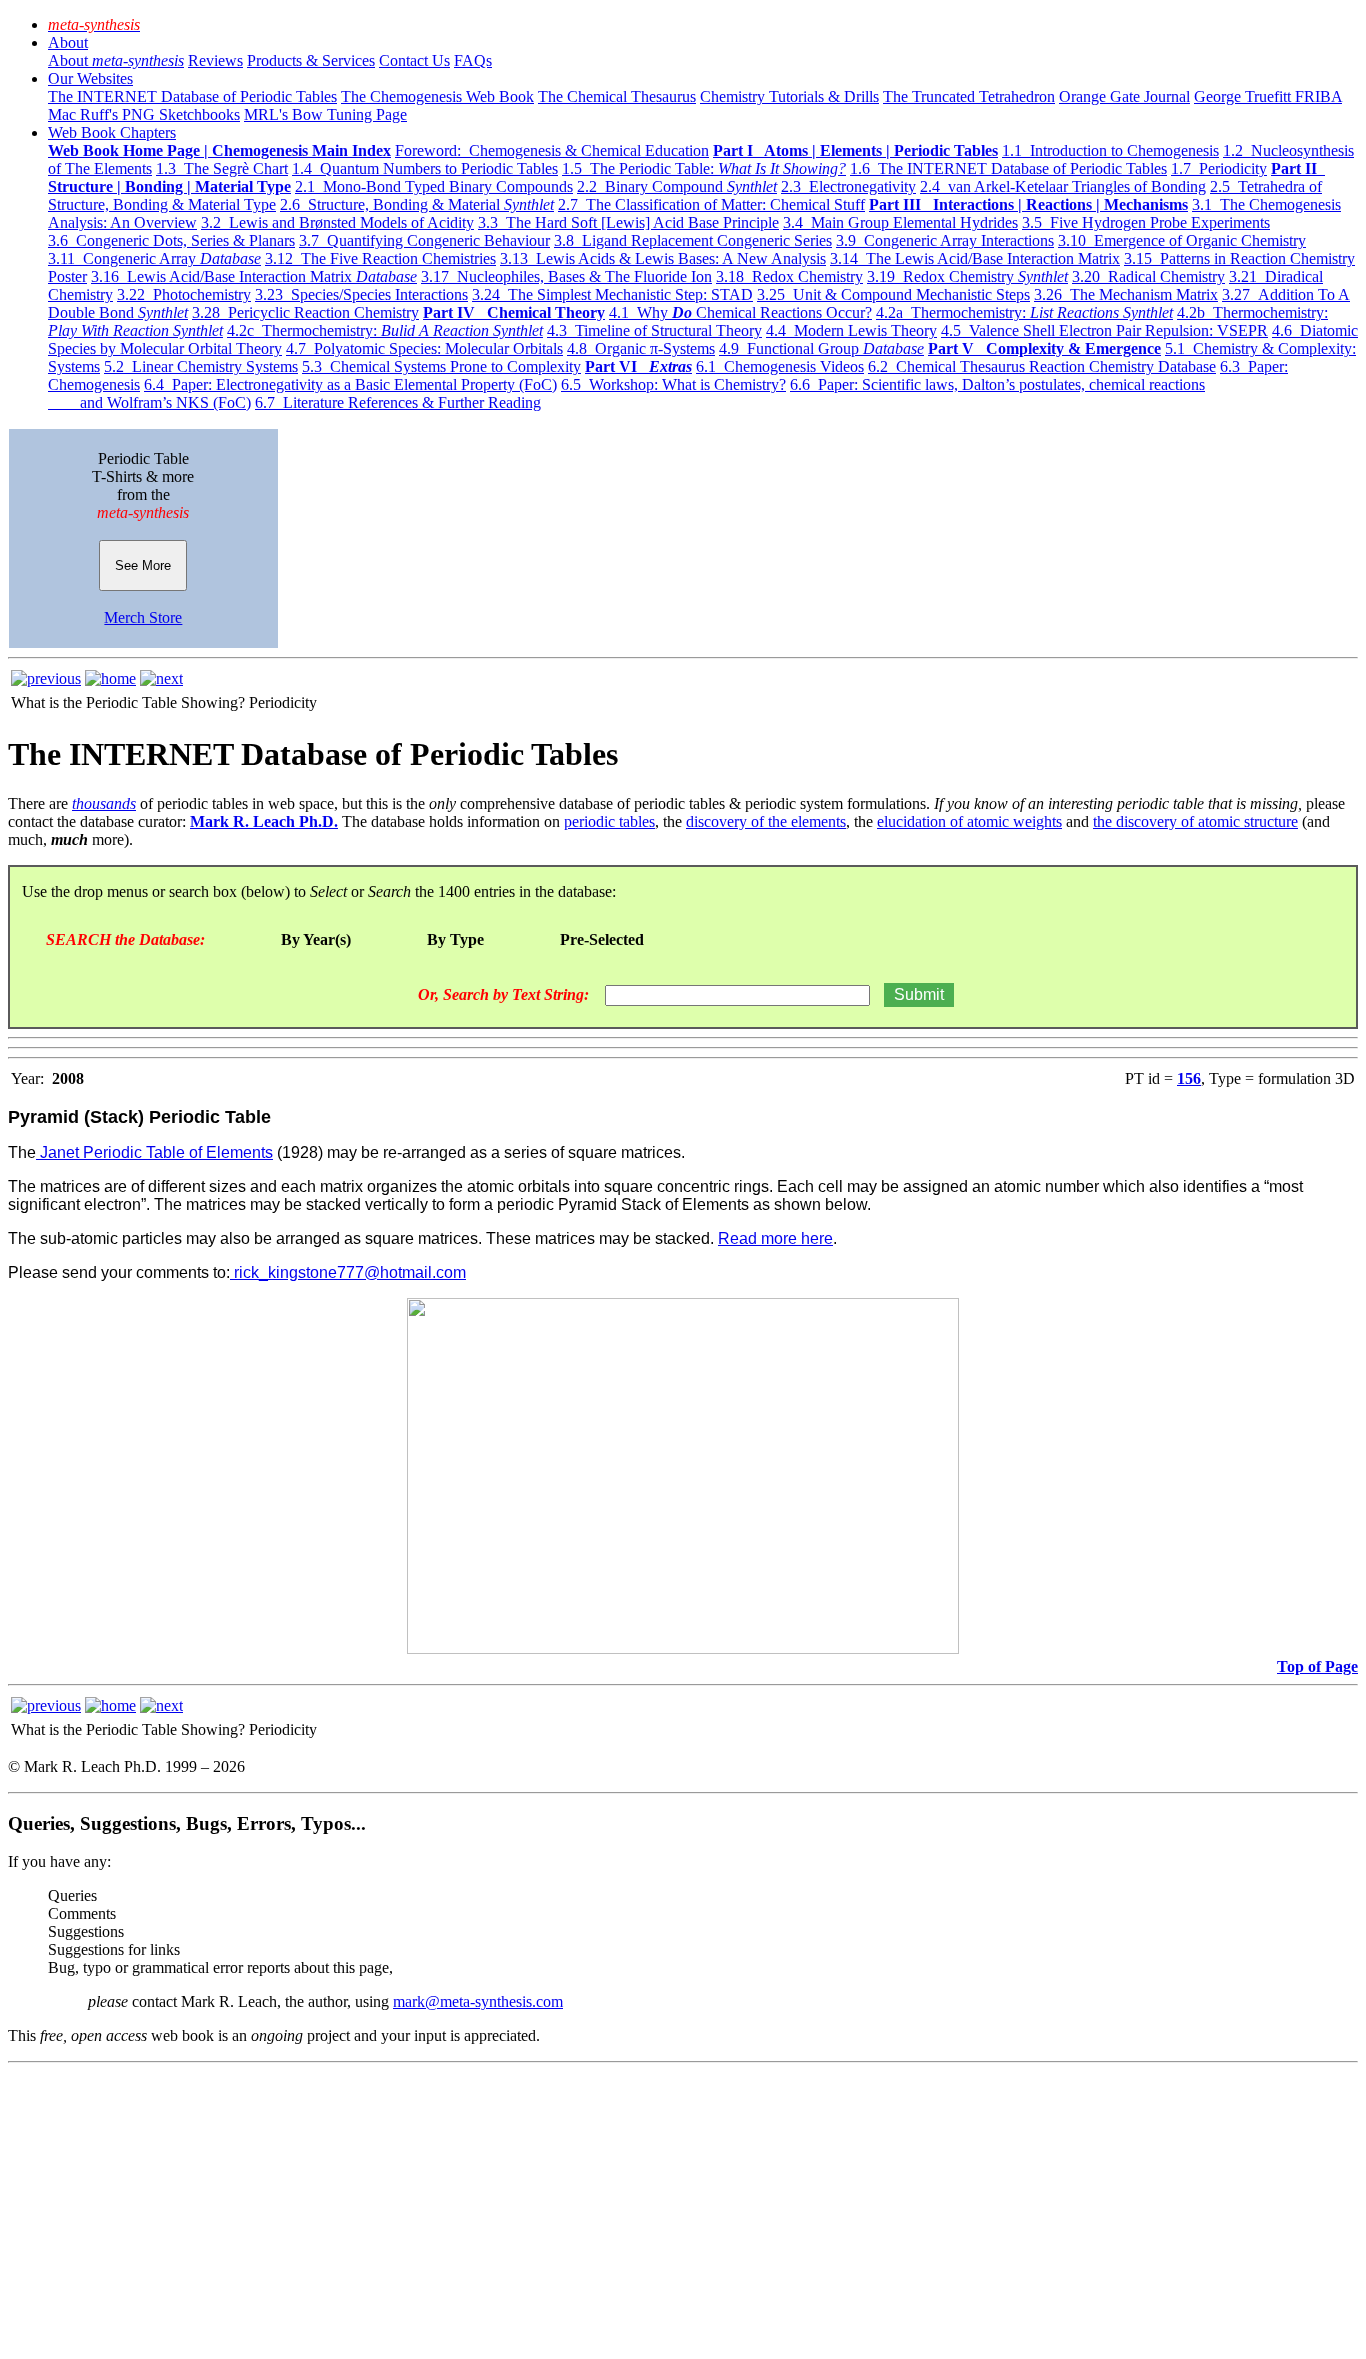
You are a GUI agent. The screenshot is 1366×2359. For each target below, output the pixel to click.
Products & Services (311, 60)
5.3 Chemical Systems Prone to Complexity (441, 366)
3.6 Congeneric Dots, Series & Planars (171, 240)
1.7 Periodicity (1219, 168)
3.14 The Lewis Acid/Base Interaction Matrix (975, 258)
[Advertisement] (608, 2211)
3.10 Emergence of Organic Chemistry (1182, 240)
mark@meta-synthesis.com (478, 2001)
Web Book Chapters (112, 132)
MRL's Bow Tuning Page (325, 114)
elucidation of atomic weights (969, 821)
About (68, 42)
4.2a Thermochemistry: (1024, 312)
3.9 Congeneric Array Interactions (945, 240)
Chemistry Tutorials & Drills (789, 96)
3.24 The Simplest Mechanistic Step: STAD (612, 294)
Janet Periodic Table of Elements (154, 1152)
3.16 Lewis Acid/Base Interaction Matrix (254, 276)
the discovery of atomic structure (1195, 821)
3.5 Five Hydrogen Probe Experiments (1146, 222)
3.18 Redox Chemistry (789, 276)
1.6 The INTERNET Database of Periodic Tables (1008, 168)
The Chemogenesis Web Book (437, 96)
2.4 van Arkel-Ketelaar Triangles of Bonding (1063, 186)
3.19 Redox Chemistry (967, 276)
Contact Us (414, 60)
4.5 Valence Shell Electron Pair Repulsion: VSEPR (1104, 330)
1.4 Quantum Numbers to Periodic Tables (425, 168)
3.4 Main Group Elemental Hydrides (900, 222)
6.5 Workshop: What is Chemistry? (673, 384)
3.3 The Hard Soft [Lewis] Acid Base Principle (628, 222)
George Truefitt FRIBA (1268, 96)
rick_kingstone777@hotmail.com (348, 1272)
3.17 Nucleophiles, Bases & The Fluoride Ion (566, 276)
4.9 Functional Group (821, 348)
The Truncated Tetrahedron (969, 96)
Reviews (215, 60)
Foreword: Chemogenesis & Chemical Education (552, 150)
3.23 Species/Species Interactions (361, 294)
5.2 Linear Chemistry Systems (201, 366)
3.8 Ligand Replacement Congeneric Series (693, 240)
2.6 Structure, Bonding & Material (417, 204)
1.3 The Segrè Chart (222, 168)
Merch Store (143, 617)
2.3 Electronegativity (848, 186)
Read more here (775, 1238)
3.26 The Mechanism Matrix (1126, 294)
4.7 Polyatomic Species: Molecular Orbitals (424, 348)
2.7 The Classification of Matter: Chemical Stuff (711, 204)
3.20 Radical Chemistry (1148, 276)
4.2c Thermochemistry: (385, 330)
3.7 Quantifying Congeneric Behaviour (424, 240)
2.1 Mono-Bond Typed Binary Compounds (434, 186)
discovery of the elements (766, 821)
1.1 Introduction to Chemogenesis (1110, 150)
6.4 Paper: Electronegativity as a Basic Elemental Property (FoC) (350, 384)
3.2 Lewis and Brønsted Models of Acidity (337, 222)
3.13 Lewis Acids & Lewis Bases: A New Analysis (663, 258)
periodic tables (609, 821)
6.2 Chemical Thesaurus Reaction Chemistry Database (1042, 366)
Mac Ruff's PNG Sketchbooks (144, 114)
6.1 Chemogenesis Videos (780, 366)
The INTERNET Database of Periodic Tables (192, 96)
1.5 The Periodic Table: (704, 168)
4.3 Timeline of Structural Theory (654, 330)
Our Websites (90, 78)
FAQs (473, 60)
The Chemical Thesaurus (617, 96)
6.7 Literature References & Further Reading (398, 402)
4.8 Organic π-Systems (641, 348)
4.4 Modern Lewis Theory (851, 330)
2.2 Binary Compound (677, 186)
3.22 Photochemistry (184, 294)
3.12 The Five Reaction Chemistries (380, 258)
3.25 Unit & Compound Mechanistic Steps (893, 294)
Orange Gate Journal (1124, 96)
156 (1189, 1078)
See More (143, 565)
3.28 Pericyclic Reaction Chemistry (305, 312)
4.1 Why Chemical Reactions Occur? (740, 312)
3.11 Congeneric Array (154, 258)
